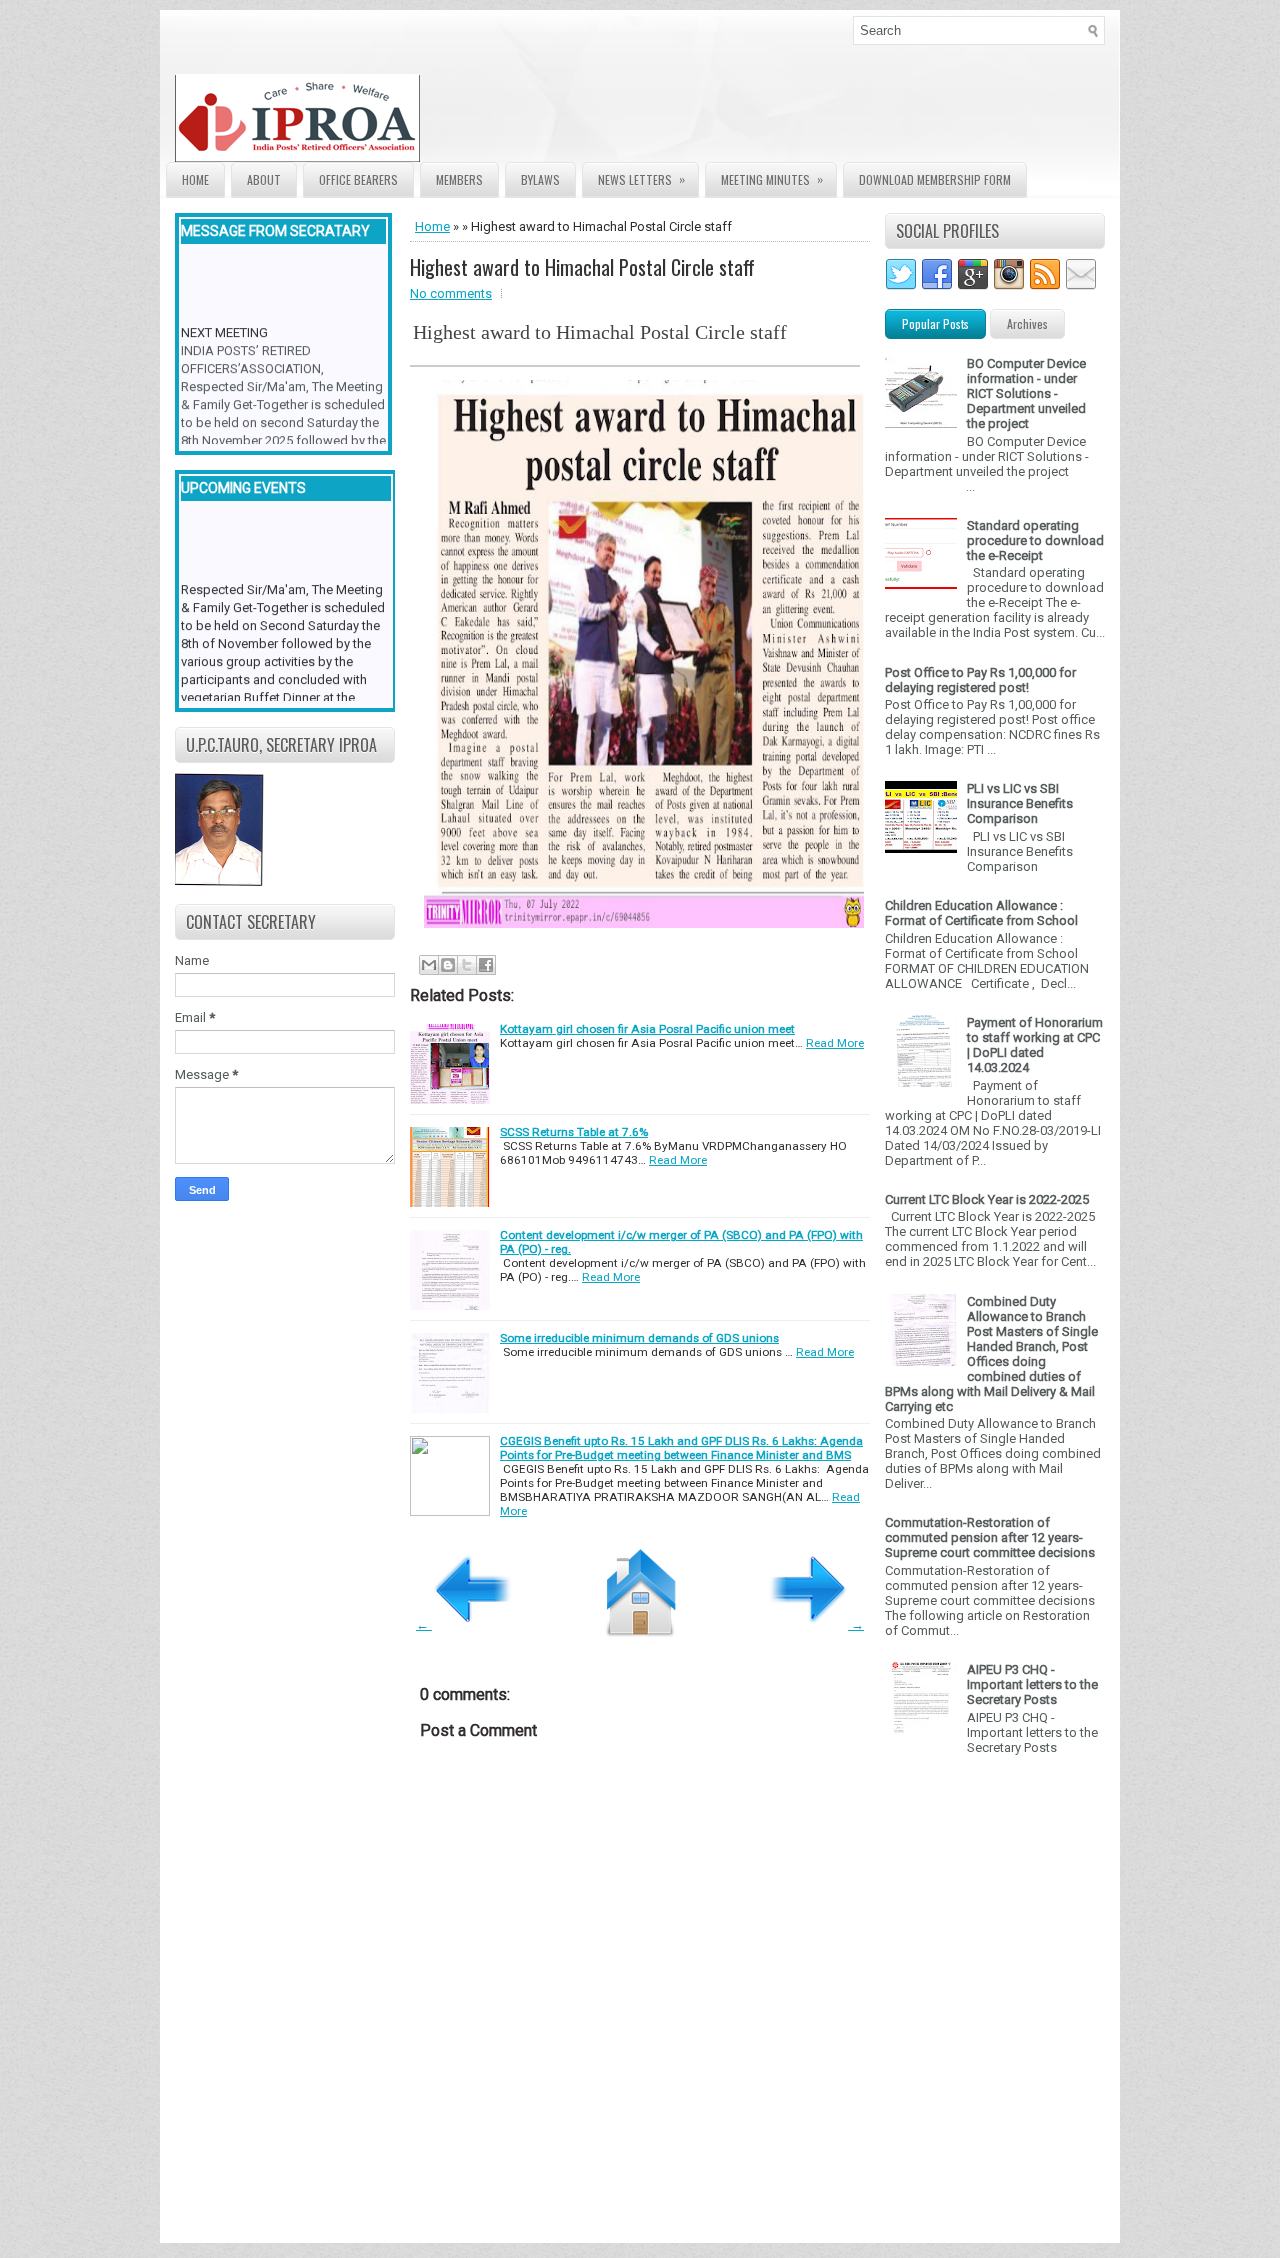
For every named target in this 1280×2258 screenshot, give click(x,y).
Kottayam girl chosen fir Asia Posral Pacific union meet (647, 1029)
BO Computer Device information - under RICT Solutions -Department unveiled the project (1026, 393)
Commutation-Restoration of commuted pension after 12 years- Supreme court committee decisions (990, 1537)
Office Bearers (358, 179)
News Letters (641, 179)
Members (459, 179)
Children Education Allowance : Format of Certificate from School (981, 913)
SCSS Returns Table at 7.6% (574, 1132)
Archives (1027, 323)
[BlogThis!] (448, 965)
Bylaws (540, 179)
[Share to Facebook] (486, 965)
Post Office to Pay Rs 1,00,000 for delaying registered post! (980, 680)
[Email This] (429, 965)
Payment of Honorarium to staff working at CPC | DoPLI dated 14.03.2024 (1035, 1045)
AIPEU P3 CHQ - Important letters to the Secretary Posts (1032, 1684)
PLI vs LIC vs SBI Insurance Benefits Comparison (1020, 803)
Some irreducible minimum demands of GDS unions (639, 1338)
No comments (451, 293)
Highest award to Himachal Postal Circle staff (582, 267)
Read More (835, 1043)
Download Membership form (935, 179)
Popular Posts (935, 323)
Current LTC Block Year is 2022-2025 (987, 1199)
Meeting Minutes (772, 179)
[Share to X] (467, 965)
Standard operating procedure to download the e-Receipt (1035, 540)
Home (195, 179)
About (264, 179)
